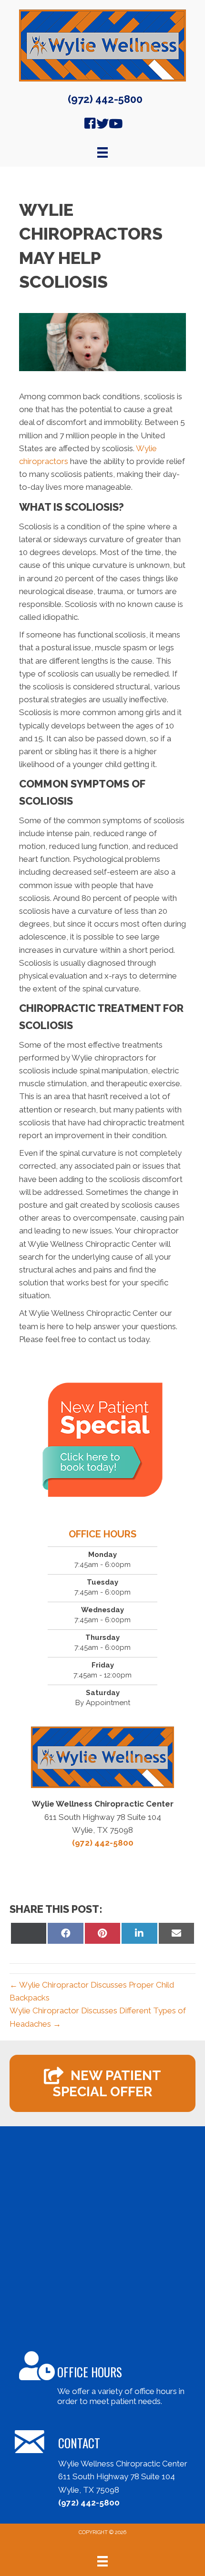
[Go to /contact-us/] (102, 2380)
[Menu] (102, 2561)
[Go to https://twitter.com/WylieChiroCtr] (102, 125)
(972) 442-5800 (105, 99)
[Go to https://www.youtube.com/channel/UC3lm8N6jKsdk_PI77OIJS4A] (115, 125)
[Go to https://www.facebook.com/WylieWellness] (90, 125)
